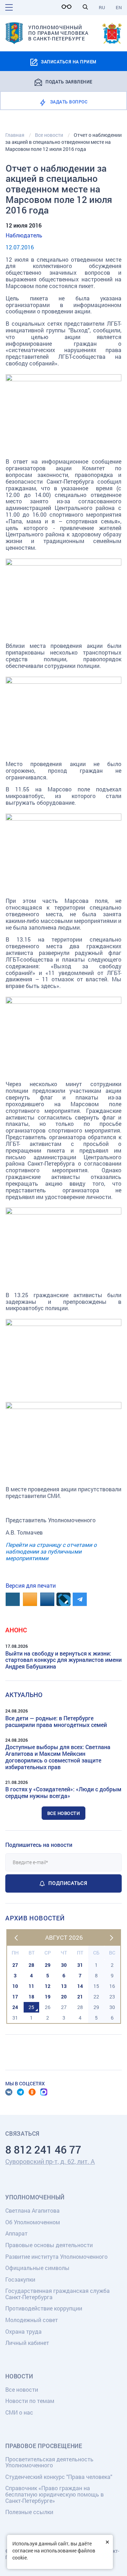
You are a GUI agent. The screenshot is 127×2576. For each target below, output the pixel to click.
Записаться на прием (69, 62)
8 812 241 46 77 (43, 2150)
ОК (32, 2092)
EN (119, 7)
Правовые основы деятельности (49, 2245)
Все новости (64, 1813)
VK (9, 2092)
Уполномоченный (35, 2197)
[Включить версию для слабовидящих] (68, 7)
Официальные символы (37, 2268)
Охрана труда (23, 2331)
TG (20, 2092)
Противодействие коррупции (44, 2308)
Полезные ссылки (29, 2512)
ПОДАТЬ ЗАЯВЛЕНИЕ (69, 81)
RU (102, 7)
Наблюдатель (24, 235)
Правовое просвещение (44, 2446)
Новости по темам (30, 2401)
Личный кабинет (27, 2343)
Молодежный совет (32, 2320)
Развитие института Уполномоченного (56, 2256)
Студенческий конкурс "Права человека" (59, 2477)
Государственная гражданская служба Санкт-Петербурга (58, 2294)
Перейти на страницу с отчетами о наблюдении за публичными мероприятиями (51, 1551)
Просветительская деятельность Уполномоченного (49, 2462)
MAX (44, 2092)
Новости (19, 2376)
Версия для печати (31, 1585)
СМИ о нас (19, 2412)
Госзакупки (20, 2279)
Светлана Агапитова (32, 2210)
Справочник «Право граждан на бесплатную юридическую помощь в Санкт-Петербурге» (55, 2494)
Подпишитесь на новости (39, 1845)
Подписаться (68, 1883)
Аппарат (16, 2233)
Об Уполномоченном (33, 2222)
